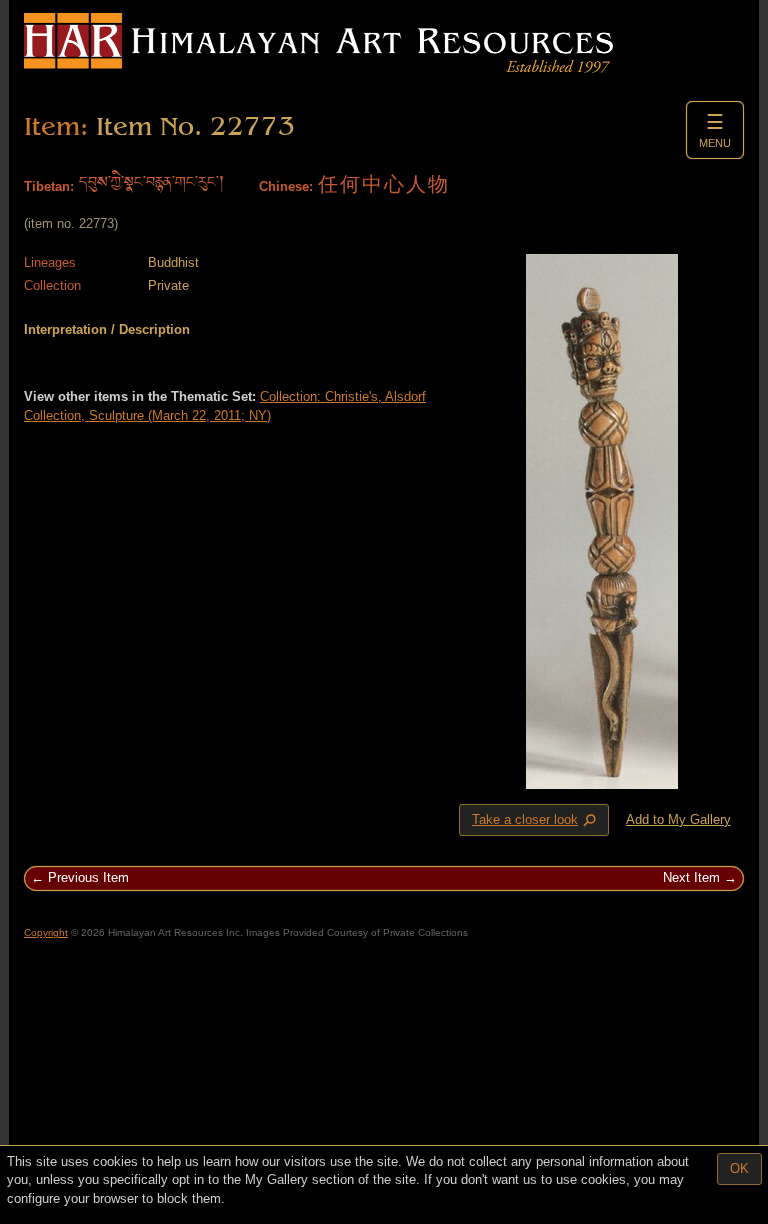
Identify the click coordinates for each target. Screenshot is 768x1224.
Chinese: (286, 186)
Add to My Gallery (678, 819)
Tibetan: (49, 186)
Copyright (46, 932)
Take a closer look (536, 821)
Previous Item (88, 877)
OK (739, 1168)
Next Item (691, 877)
